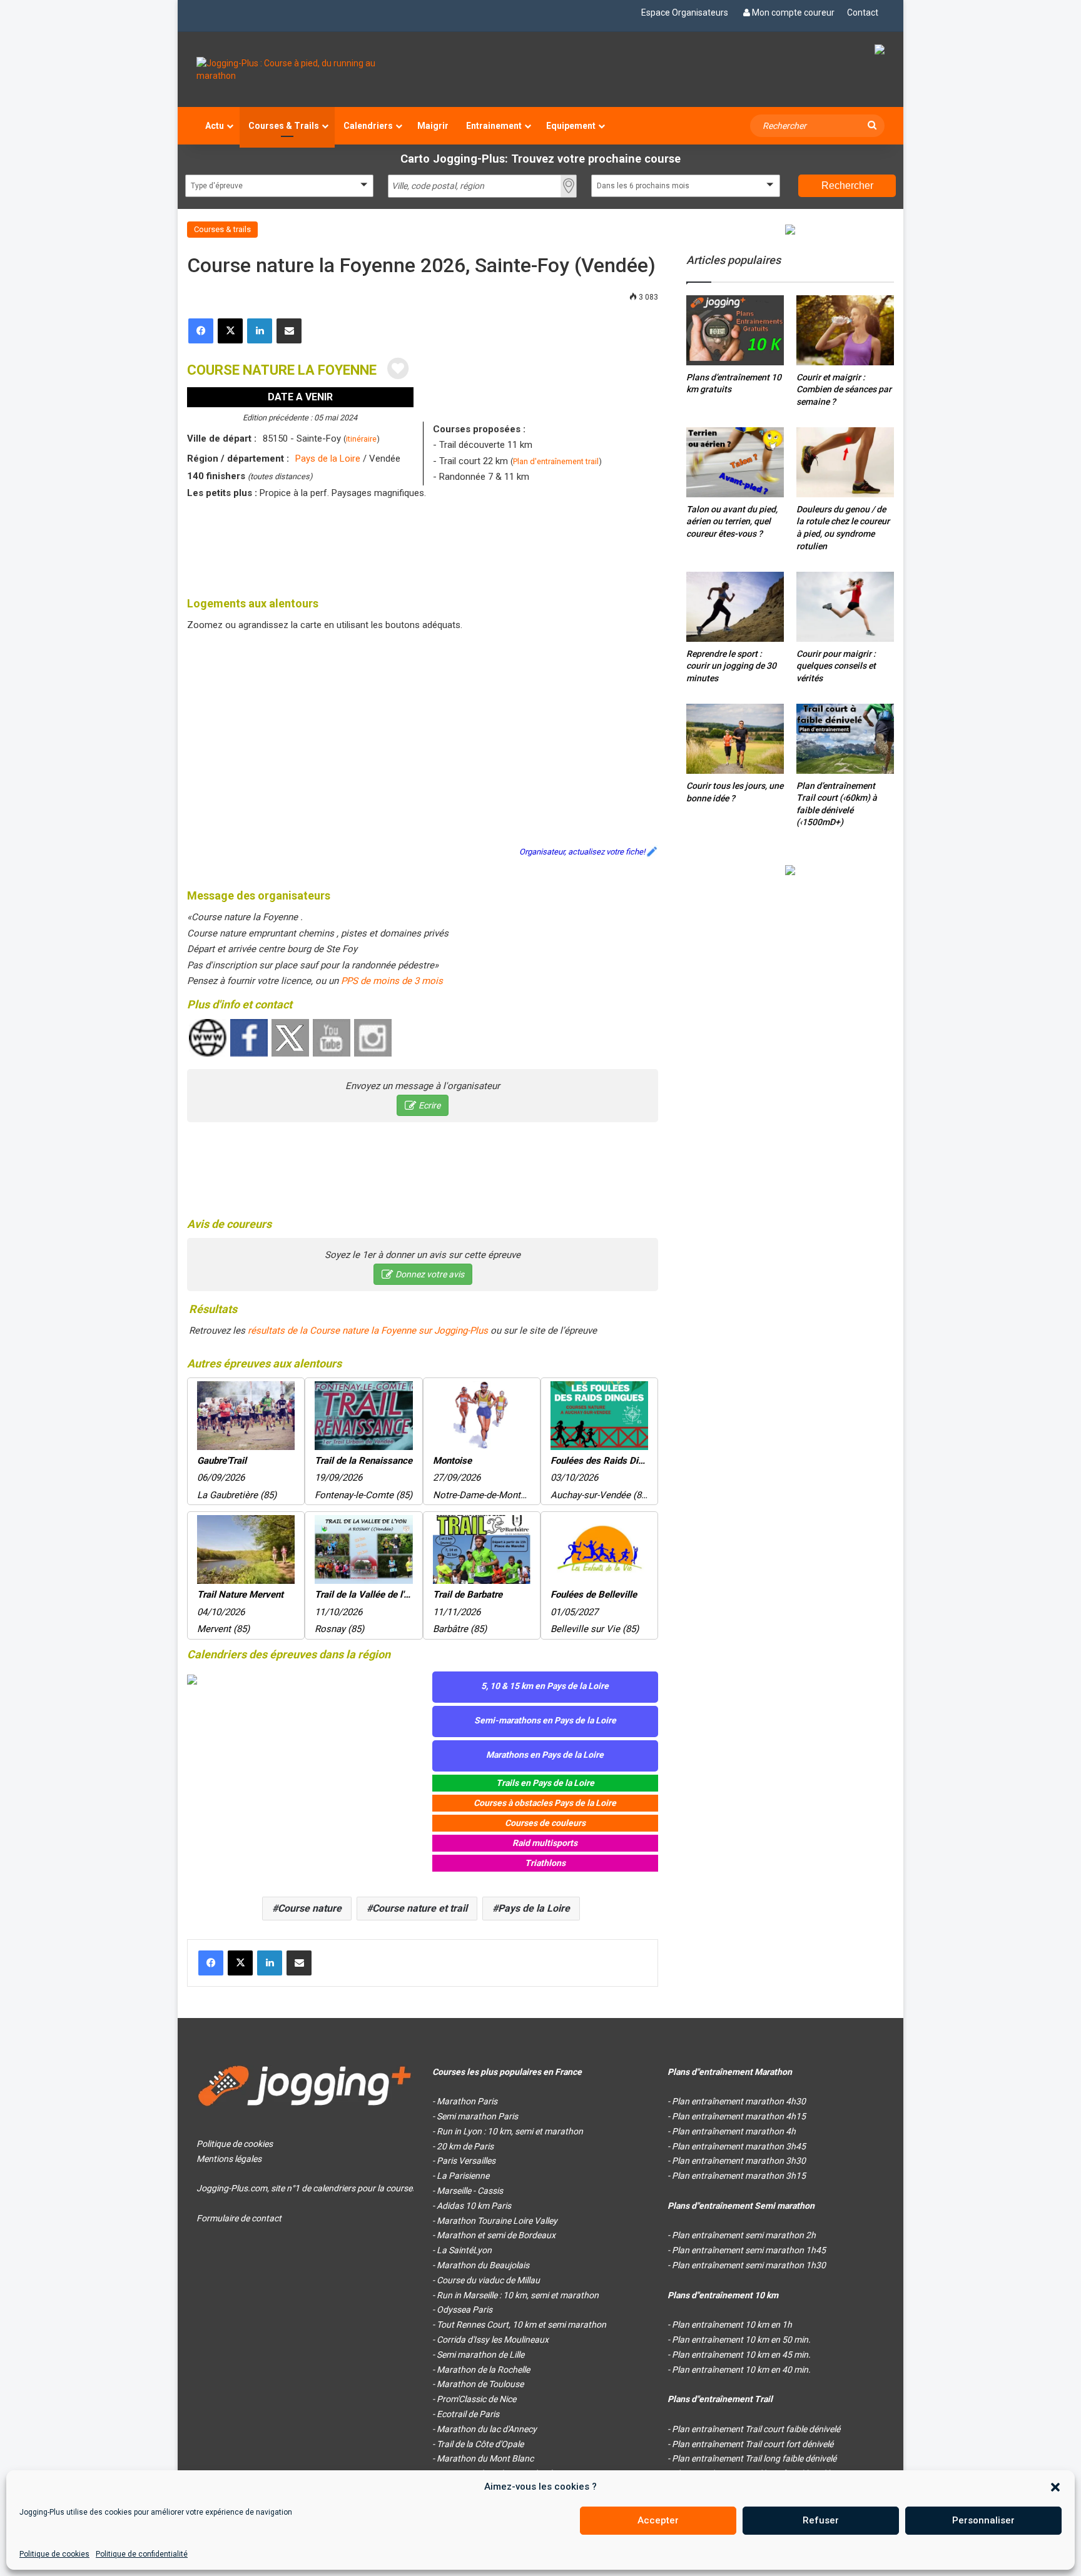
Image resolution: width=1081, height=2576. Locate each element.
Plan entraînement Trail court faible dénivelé (756, 2429)
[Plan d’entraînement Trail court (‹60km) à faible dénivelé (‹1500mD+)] (845, 738)
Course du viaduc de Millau (488, 2280)
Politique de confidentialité (142, 2554)
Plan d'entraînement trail (556, 461)
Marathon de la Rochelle (483, 2370)
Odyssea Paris (464, 2310)
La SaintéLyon (464, 2250)
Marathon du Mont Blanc (485, 2458)
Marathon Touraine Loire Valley (497, 2221)
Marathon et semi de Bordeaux (496, 2235)
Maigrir (433, 126)
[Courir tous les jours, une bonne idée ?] (735, 739)
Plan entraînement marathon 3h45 (739, 2146)
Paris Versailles (466, 2161)
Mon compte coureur (793, 13)
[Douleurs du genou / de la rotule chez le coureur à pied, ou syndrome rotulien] (845, 462)
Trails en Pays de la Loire (545, 1783)
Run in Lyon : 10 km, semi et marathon (510, 2131)
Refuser (821, 2520)
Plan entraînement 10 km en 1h (732, 2325)
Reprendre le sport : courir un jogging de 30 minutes (731, 666)
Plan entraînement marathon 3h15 (739, 2176)
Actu (215, 126)
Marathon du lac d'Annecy (487, 2429)
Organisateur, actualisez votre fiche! (582, 852)
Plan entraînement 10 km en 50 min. (741, 2340)
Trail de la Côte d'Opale (480, 2444)
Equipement (571, 126)
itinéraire (361, 439)
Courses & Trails (284, 126)
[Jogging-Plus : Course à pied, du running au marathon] (305, 69)
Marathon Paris (467, 2101)
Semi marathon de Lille (480, 2355)
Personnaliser (983, 2520)
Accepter (658, 2520)
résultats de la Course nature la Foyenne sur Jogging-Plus (368, 1331)
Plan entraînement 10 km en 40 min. (741, 2370)
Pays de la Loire (328, 459)
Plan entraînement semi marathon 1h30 (749, 2265)
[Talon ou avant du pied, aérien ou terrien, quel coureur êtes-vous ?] (735, 462)
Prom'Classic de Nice (476, 2399)
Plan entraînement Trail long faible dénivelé (754, 2458)
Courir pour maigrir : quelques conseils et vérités (836, 666)
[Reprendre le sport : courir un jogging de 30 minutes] (735, 606)
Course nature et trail (420, 1908)
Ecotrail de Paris (468, 2414)
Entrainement (494, 126)
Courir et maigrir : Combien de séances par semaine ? (844, 389)
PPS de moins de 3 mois (392, 981)
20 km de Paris (465, 2146)
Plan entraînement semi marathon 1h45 (749, 2250)
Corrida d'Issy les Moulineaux (493, 2340)
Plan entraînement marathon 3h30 (739, 2161)
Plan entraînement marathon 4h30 (739, 2101)
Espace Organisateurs (685, 13)
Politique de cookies (54, 2554)
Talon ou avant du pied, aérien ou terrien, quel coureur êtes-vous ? (732, 521)
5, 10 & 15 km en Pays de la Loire (545, 1686)
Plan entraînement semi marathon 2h (744, 2235)
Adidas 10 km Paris (474, 2206)
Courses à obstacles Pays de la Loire (545, 1803)
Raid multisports (545, 1843)
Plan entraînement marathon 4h (734, 2131)
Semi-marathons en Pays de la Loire (545, 1720)
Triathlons (545, 1863)
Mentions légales (229, 2159)
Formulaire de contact (239, 2218)
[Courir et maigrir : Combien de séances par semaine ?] (845, 330)
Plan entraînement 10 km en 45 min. (741, 2355)
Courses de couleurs (545, 1823)
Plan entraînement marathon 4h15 (739, 2116)
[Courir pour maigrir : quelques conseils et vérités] (845, 606)
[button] (1055, 2487)
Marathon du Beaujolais (483, 2265)
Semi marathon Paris (477, 2116)
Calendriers (368, 126)
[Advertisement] (423, 545)
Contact (863, 13)
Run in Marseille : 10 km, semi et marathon (518, 2295)
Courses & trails (222, 229)
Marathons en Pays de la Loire (545, 1755)
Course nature (310, 1908)
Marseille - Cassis (470, 2191)
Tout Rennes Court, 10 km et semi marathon (521, 2325)
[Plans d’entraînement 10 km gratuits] (735, 330)
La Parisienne (463, 2176)
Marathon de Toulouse (480, 2384)
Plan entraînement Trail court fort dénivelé (753, 2444)
